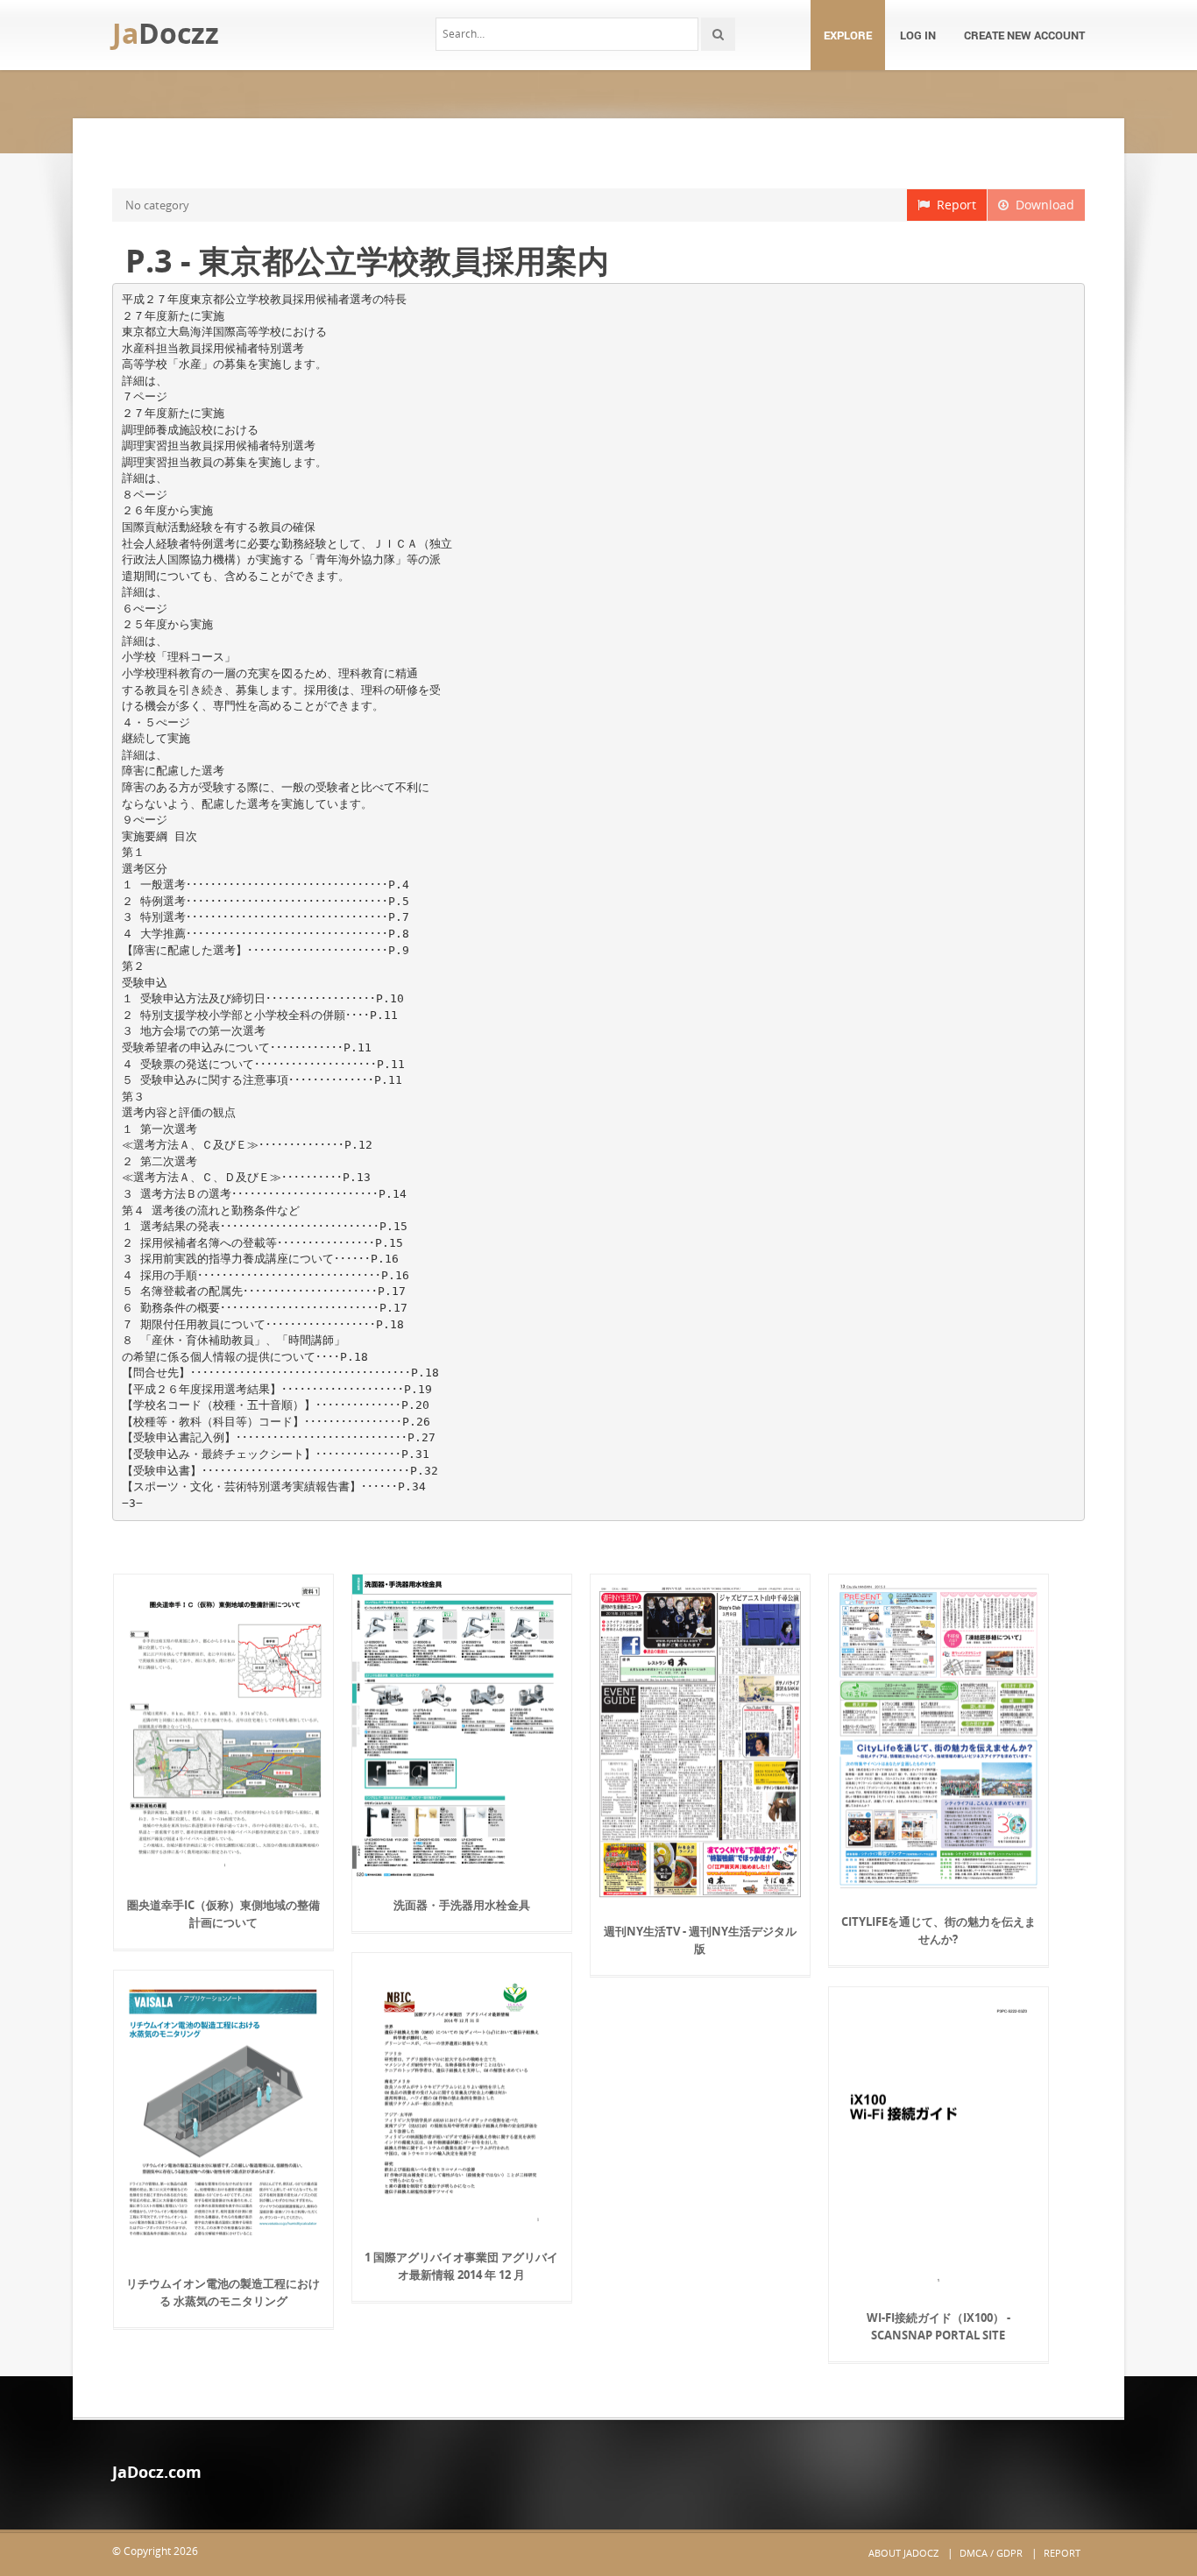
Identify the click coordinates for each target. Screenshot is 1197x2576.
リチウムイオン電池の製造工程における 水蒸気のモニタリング (223, 2292)
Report (953, 205)
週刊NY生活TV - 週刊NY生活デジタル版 (700, 1940)
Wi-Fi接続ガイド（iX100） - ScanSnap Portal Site (938, 2326)
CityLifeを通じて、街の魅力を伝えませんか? (938, 1930)
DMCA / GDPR (991, 2553)
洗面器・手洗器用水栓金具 (462, 1905)
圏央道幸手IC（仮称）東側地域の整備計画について (223, 1914)
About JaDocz (903, 2553)
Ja (166, 33)
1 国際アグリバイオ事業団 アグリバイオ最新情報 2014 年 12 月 (461, 2266)
